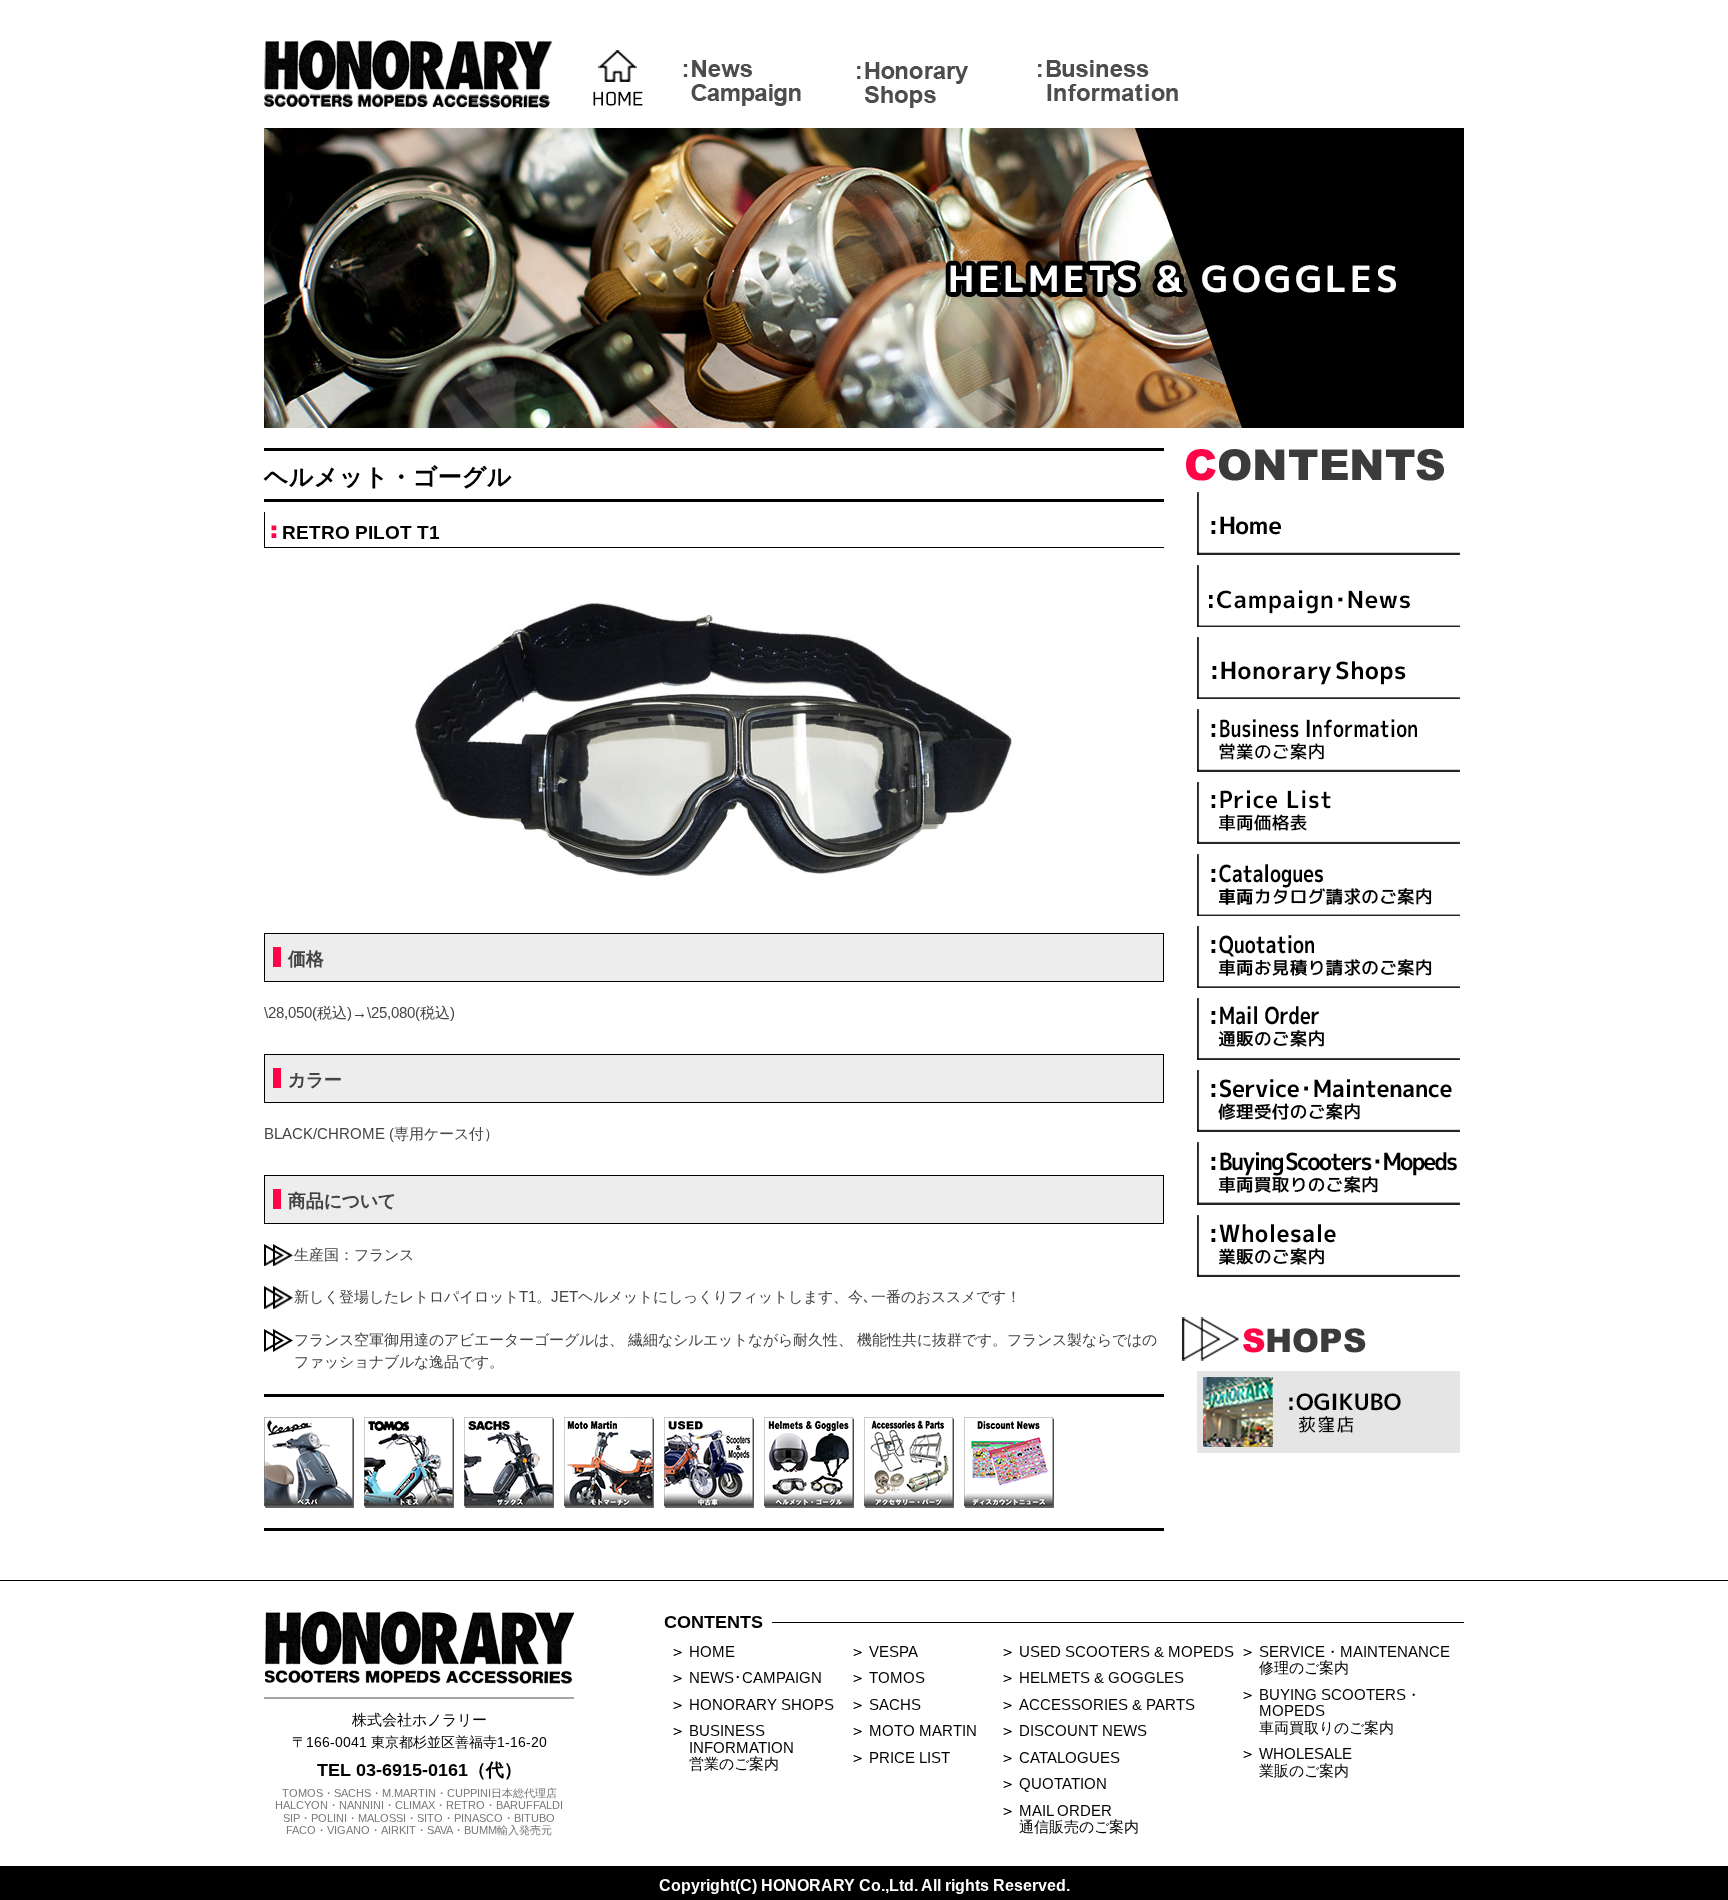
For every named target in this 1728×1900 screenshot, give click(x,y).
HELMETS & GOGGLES (1101, 1677)
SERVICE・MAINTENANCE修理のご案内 (1354, 1660)
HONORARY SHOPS (761, 1704)
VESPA (893, 1651)
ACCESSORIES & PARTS (1107, 1704)
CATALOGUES (1069, 1757)
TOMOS (897, 1677)
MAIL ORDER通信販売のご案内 (1079, 1819)
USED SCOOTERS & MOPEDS (1126, 1651)
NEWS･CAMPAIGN (755, 1677)
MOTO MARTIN (923, 1730)
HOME (712, 1651)
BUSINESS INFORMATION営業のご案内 (741, 1747)
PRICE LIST (909, 1757)
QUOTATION (1063, 1783)
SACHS (895, 1704)
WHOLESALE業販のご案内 (1305, 1762)
